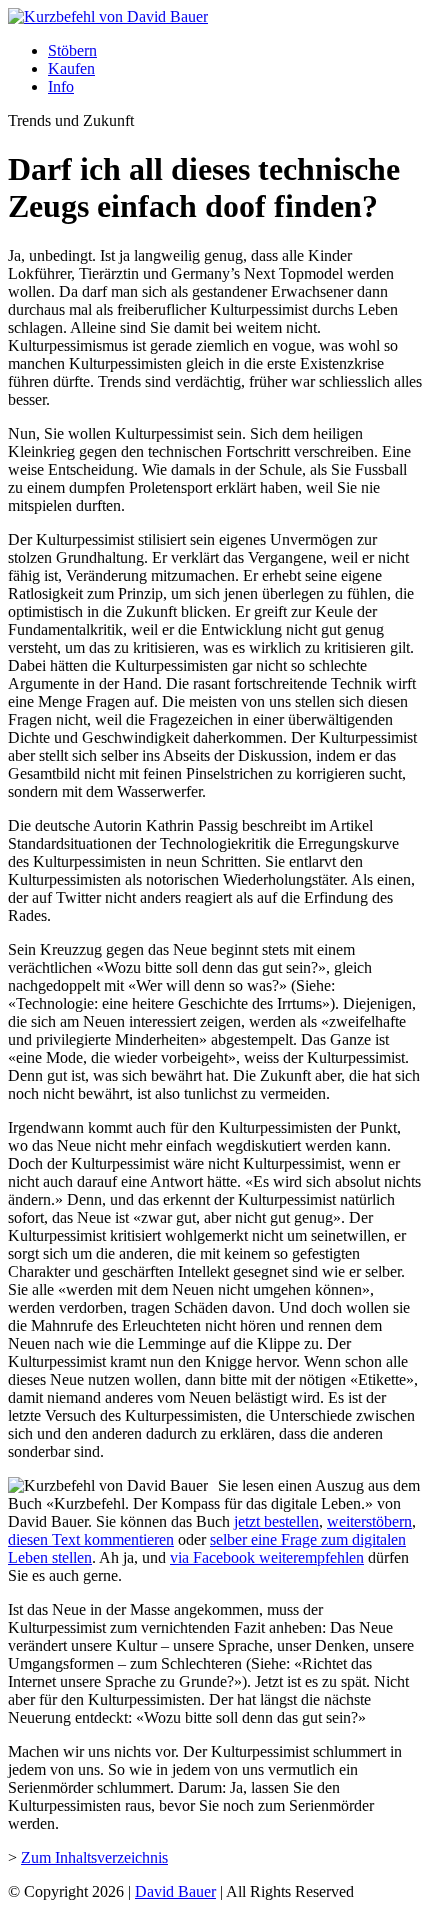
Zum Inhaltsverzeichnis (94, 1857)
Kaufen (71, 68)
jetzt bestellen (276, 1521)
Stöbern (72, 50)
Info (61, 86)
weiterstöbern (369, 1521)
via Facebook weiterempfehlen (267, 1557)
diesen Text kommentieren (91, 1539)
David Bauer (175, 1891)
